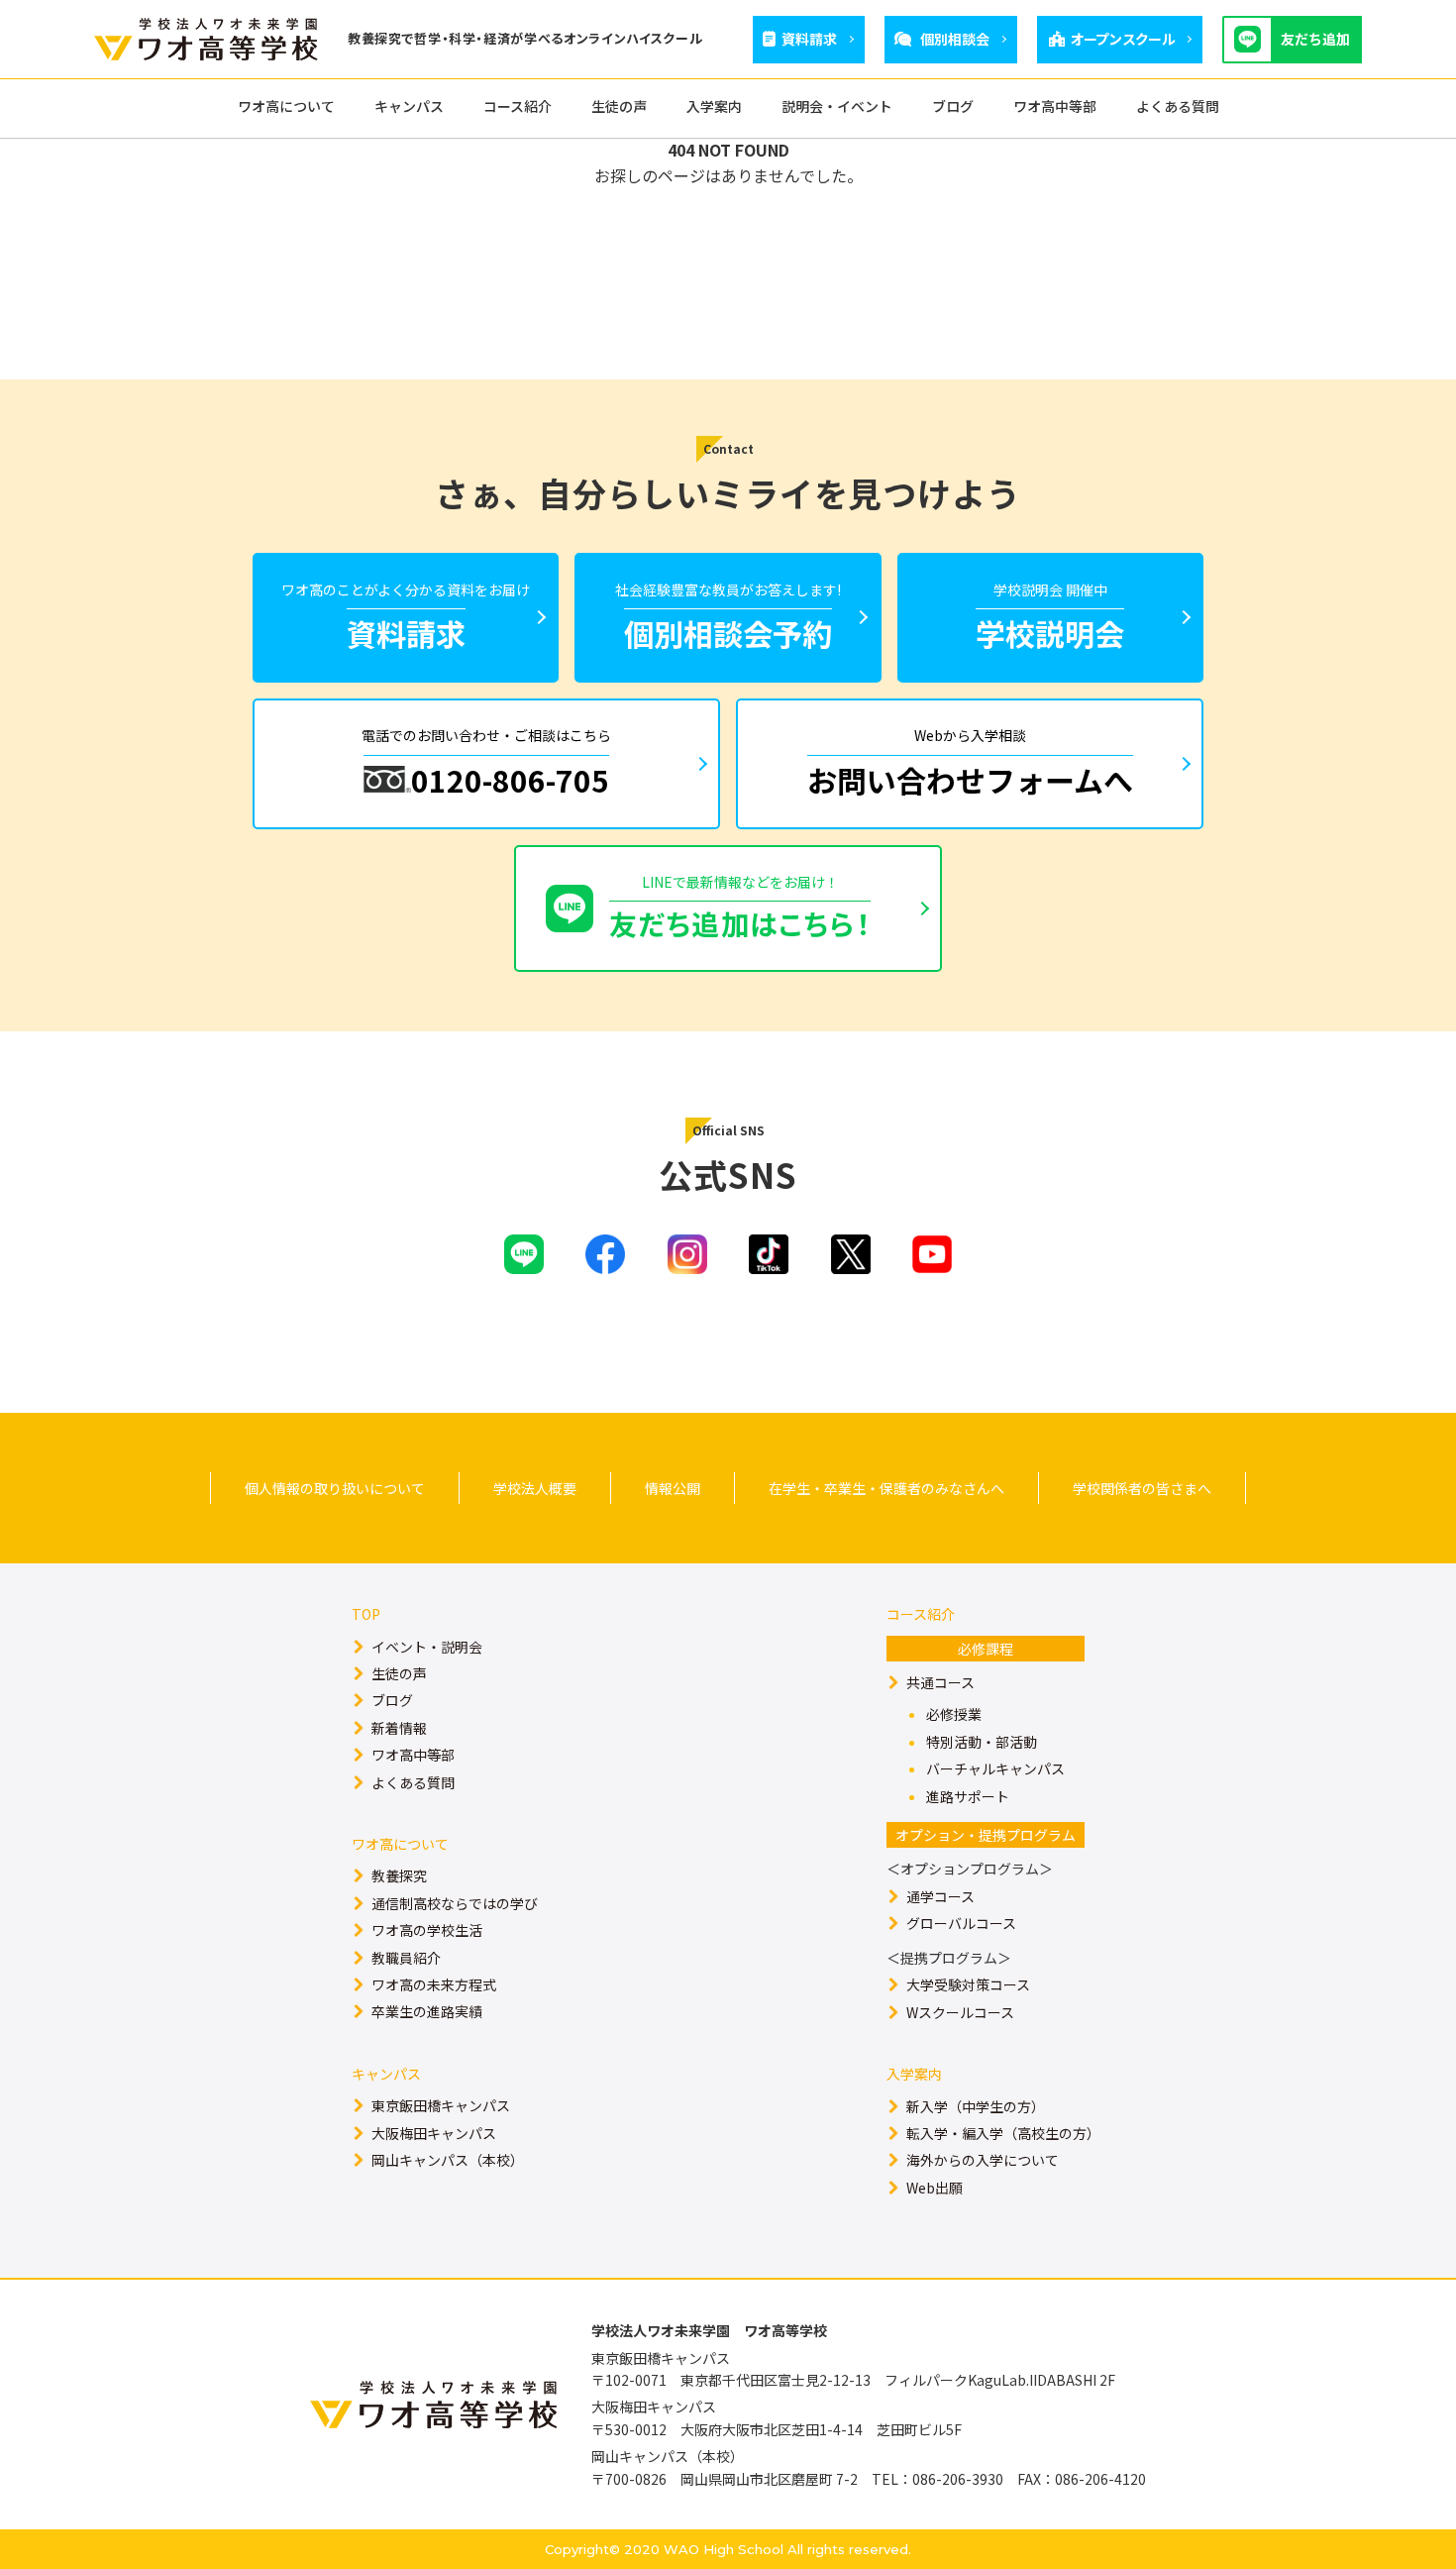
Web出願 (935, 2188)
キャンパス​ (386, 2074)
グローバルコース (961, 1923)
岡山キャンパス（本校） (448, 2160)
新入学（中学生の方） (976, 2106)
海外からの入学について (983, 2160)
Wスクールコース (960, 2012)
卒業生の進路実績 (427, 2011)
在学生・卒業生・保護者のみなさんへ (886, 1488)
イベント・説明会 (427, 1647)
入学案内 (914, 2074)
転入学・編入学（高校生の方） (1003, 2133)
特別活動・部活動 (982, 1742)
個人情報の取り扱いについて (335, 1488)
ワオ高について (400, 1844)
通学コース (940, 1896)
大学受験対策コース (968, 1984)
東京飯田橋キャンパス (441, 2105)
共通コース (940, 1682)
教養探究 (399, 1875)
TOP (366, 1614)
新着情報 (399, 1728)
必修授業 (954, 1714)
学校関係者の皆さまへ (1142, 1488)
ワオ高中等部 (413, 1755)
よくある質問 (413, 1782)
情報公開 (673, 1488)
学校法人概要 (535, 1488)
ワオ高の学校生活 (427, 1930)
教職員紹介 (406, 1958)
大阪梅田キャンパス (434, 2133)
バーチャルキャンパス (995, 1768)
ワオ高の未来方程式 (434, 1984)
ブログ (392, 1700)
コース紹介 (921, 1614)
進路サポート (968, 1796)
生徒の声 (399, 1673)
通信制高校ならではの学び (455, 1903)
